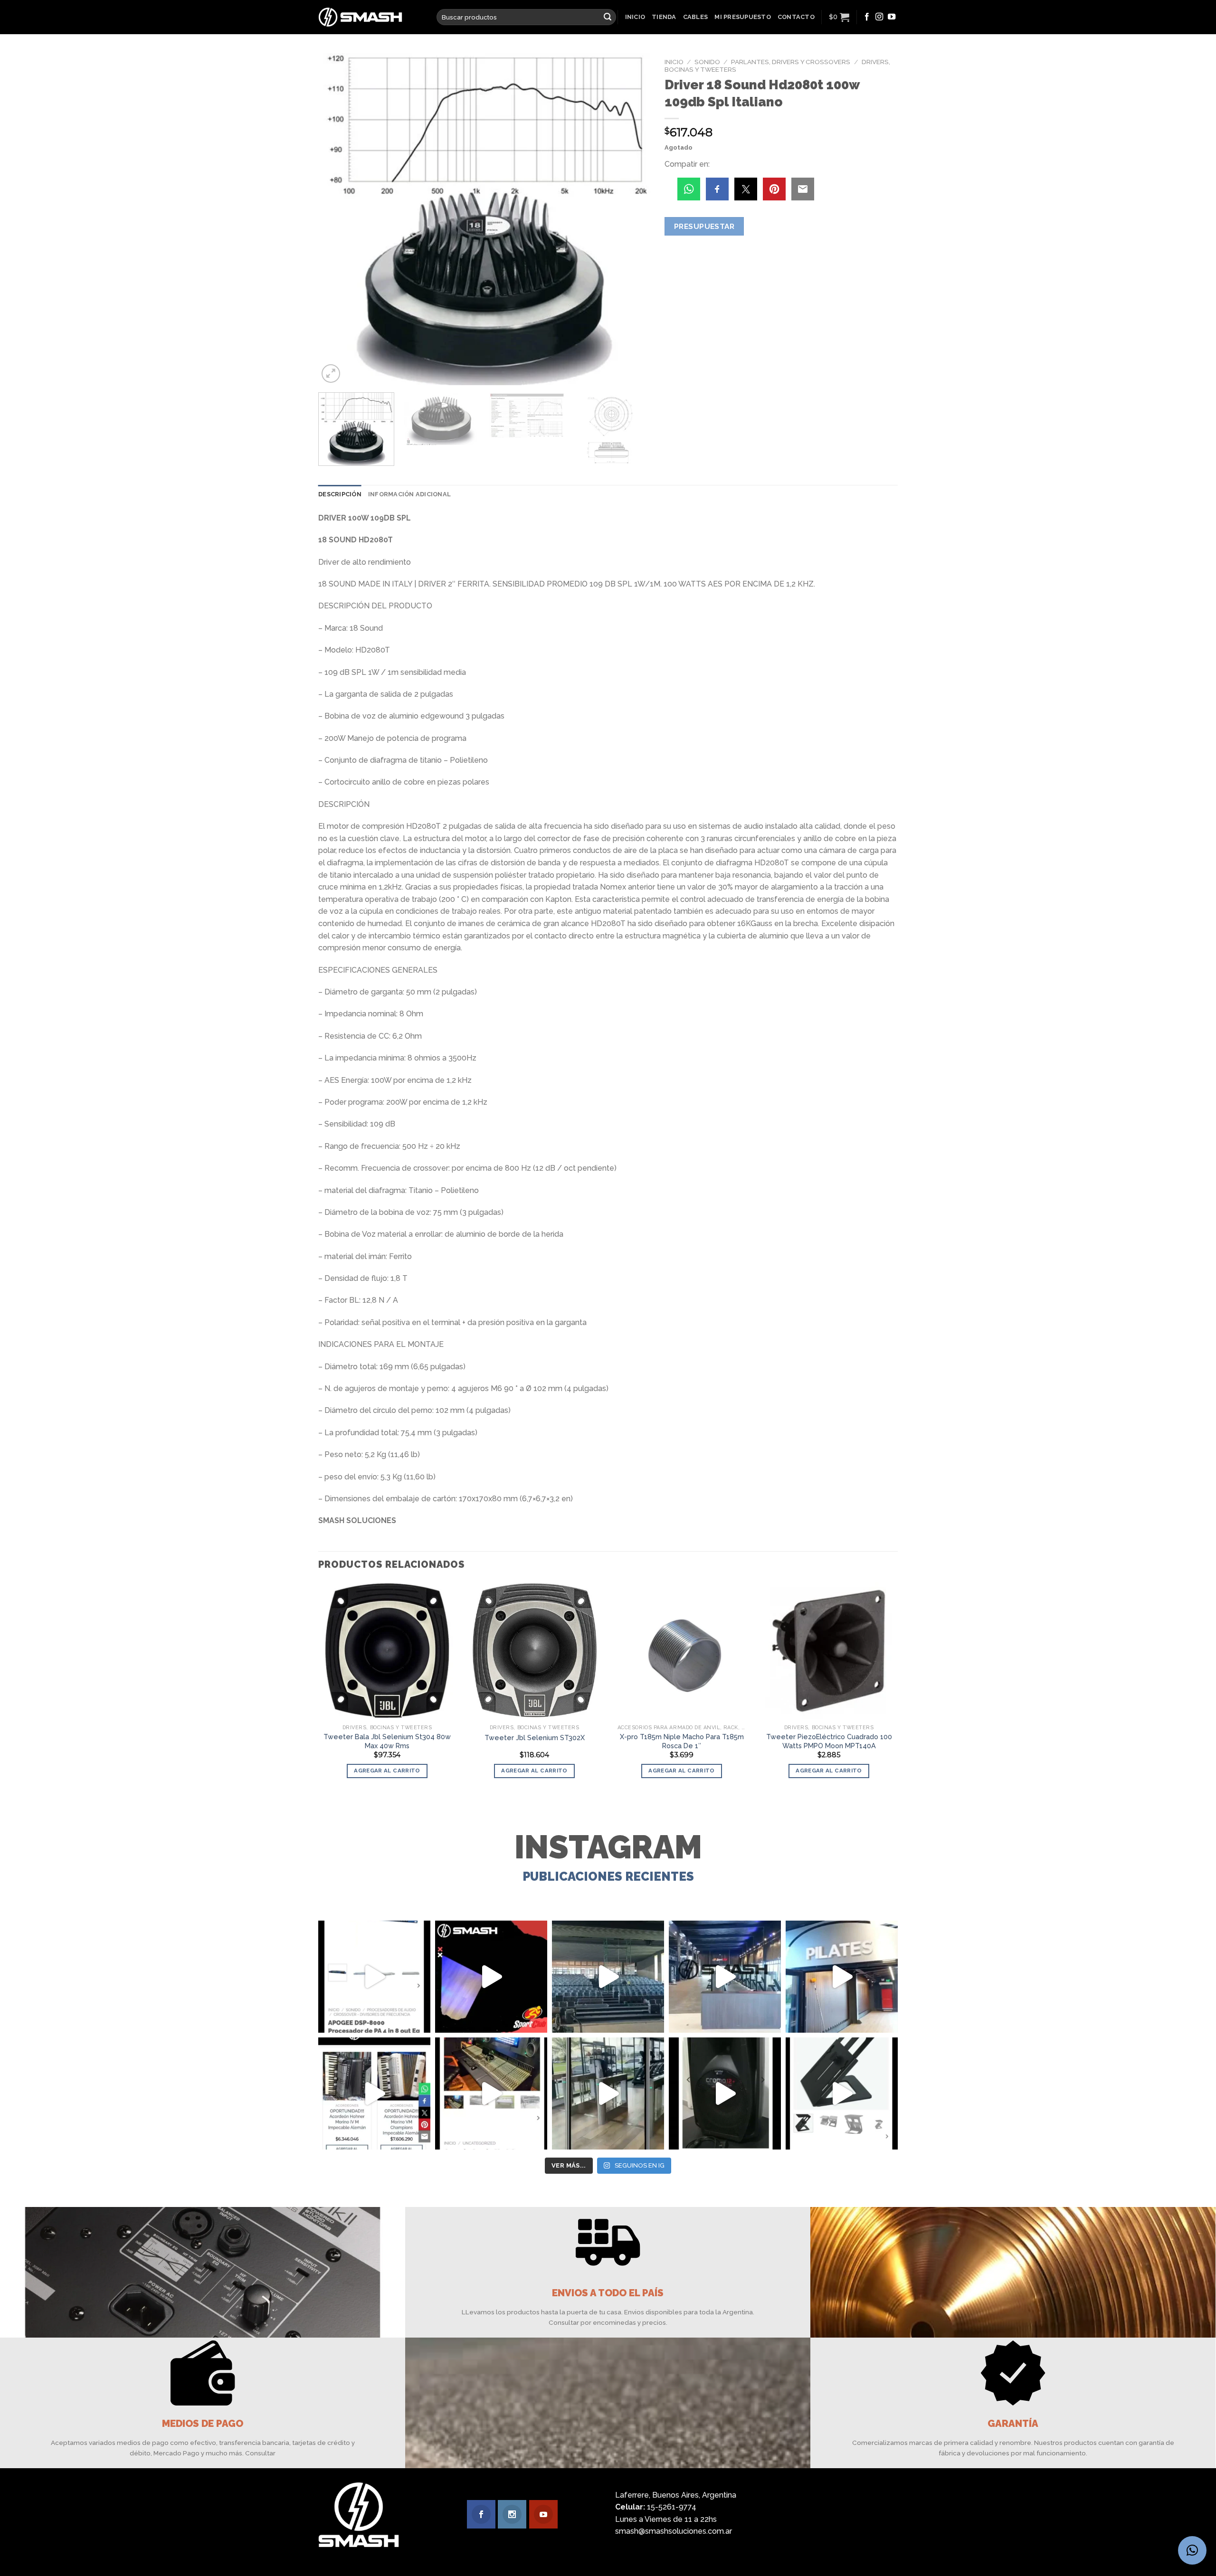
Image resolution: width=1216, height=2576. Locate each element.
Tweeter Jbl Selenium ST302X (535, 1738)
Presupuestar (704, 226)
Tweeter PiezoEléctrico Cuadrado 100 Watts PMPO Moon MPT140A (829, 1741)
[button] (1192, 2550)
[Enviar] (608, 17)
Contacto (796, 17)
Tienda (664, 17)
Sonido (707, 62)
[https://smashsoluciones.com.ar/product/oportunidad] (725, 2093)
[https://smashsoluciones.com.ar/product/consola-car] (491, 2093)
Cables (696, 17)
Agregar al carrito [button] (387, 1771)
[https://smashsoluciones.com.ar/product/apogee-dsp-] (374, 1977)
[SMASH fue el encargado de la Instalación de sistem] (608, 2093)
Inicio (635, 17)
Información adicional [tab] (409, 494)
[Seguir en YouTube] (892, 17)
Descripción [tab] (340, 494)
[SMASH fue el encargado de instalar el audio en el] (842, 1977)
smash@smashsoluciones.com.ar (674, 2531)
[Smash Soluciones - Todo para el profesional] (370, 17)
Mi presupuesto (743, 17)
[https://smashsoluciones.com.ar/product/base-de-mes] (842, 2093)
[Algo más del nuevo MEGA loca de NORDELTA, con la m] (725, 1977)
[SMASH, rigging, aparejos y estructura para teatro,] (608, 1977)
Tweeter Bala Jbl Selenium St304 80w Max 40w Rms (387, 1741)
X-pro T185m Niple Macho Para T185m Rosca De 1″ (682, 1741)
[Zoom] (331, 374)
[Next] (632, 219)
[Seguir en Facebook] (867, 17)
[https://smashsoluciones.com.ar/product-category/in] (374, 2093)
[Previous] (337, 219)
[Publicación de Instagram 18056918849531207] (491, 1977)
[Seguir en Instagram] (879, 17)
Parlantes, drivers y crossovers (791, 62)
